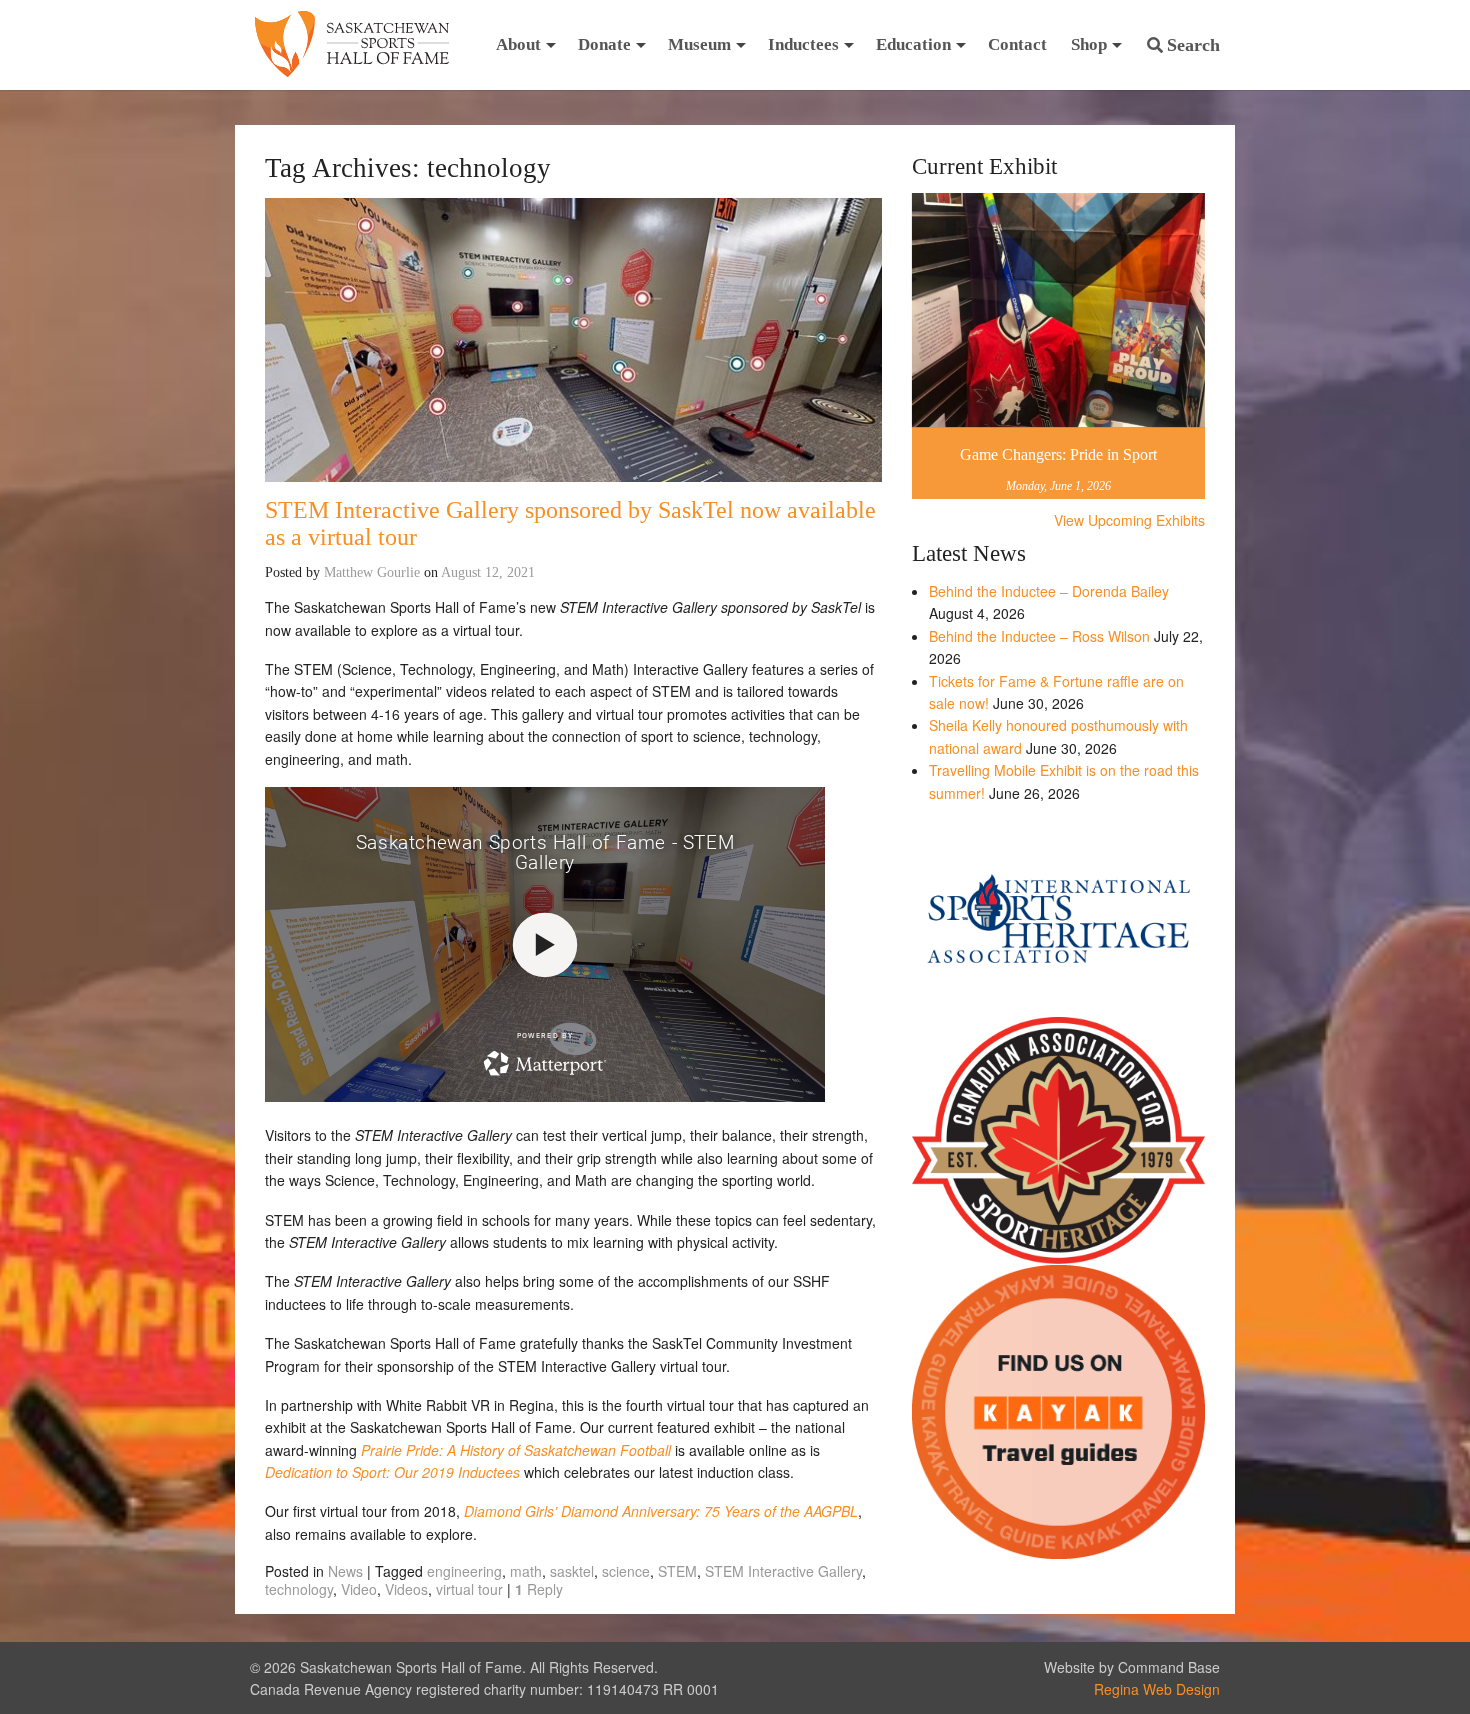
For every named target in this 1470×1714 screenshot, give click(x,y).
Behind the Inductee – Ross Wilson (1039, 636)
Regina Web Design (1157, 1689)
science (626, 1571)
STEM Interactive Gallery (783, 1571)
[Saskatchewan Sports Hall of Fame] (352, 45)
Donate (604, 44)
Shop (1089, 44)
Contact (1017, 44)
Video (359, 1589)
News (345, 1571)
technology (299, 1589)
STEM (677, 1571)
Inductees (803, 44)
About (518, 44)
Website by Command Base (1132, 1667)
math (526, 1571)
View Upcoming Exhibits (1129, 520)
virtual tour (469, 1589)
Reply (539, 1589)
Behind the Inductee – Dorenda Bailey (1049, 591)
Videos (406, 1589)
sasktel (572, 1571)
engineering (464, 1571)
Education (913, 44)
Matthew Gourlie (372, 572)
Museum (699, 44)
